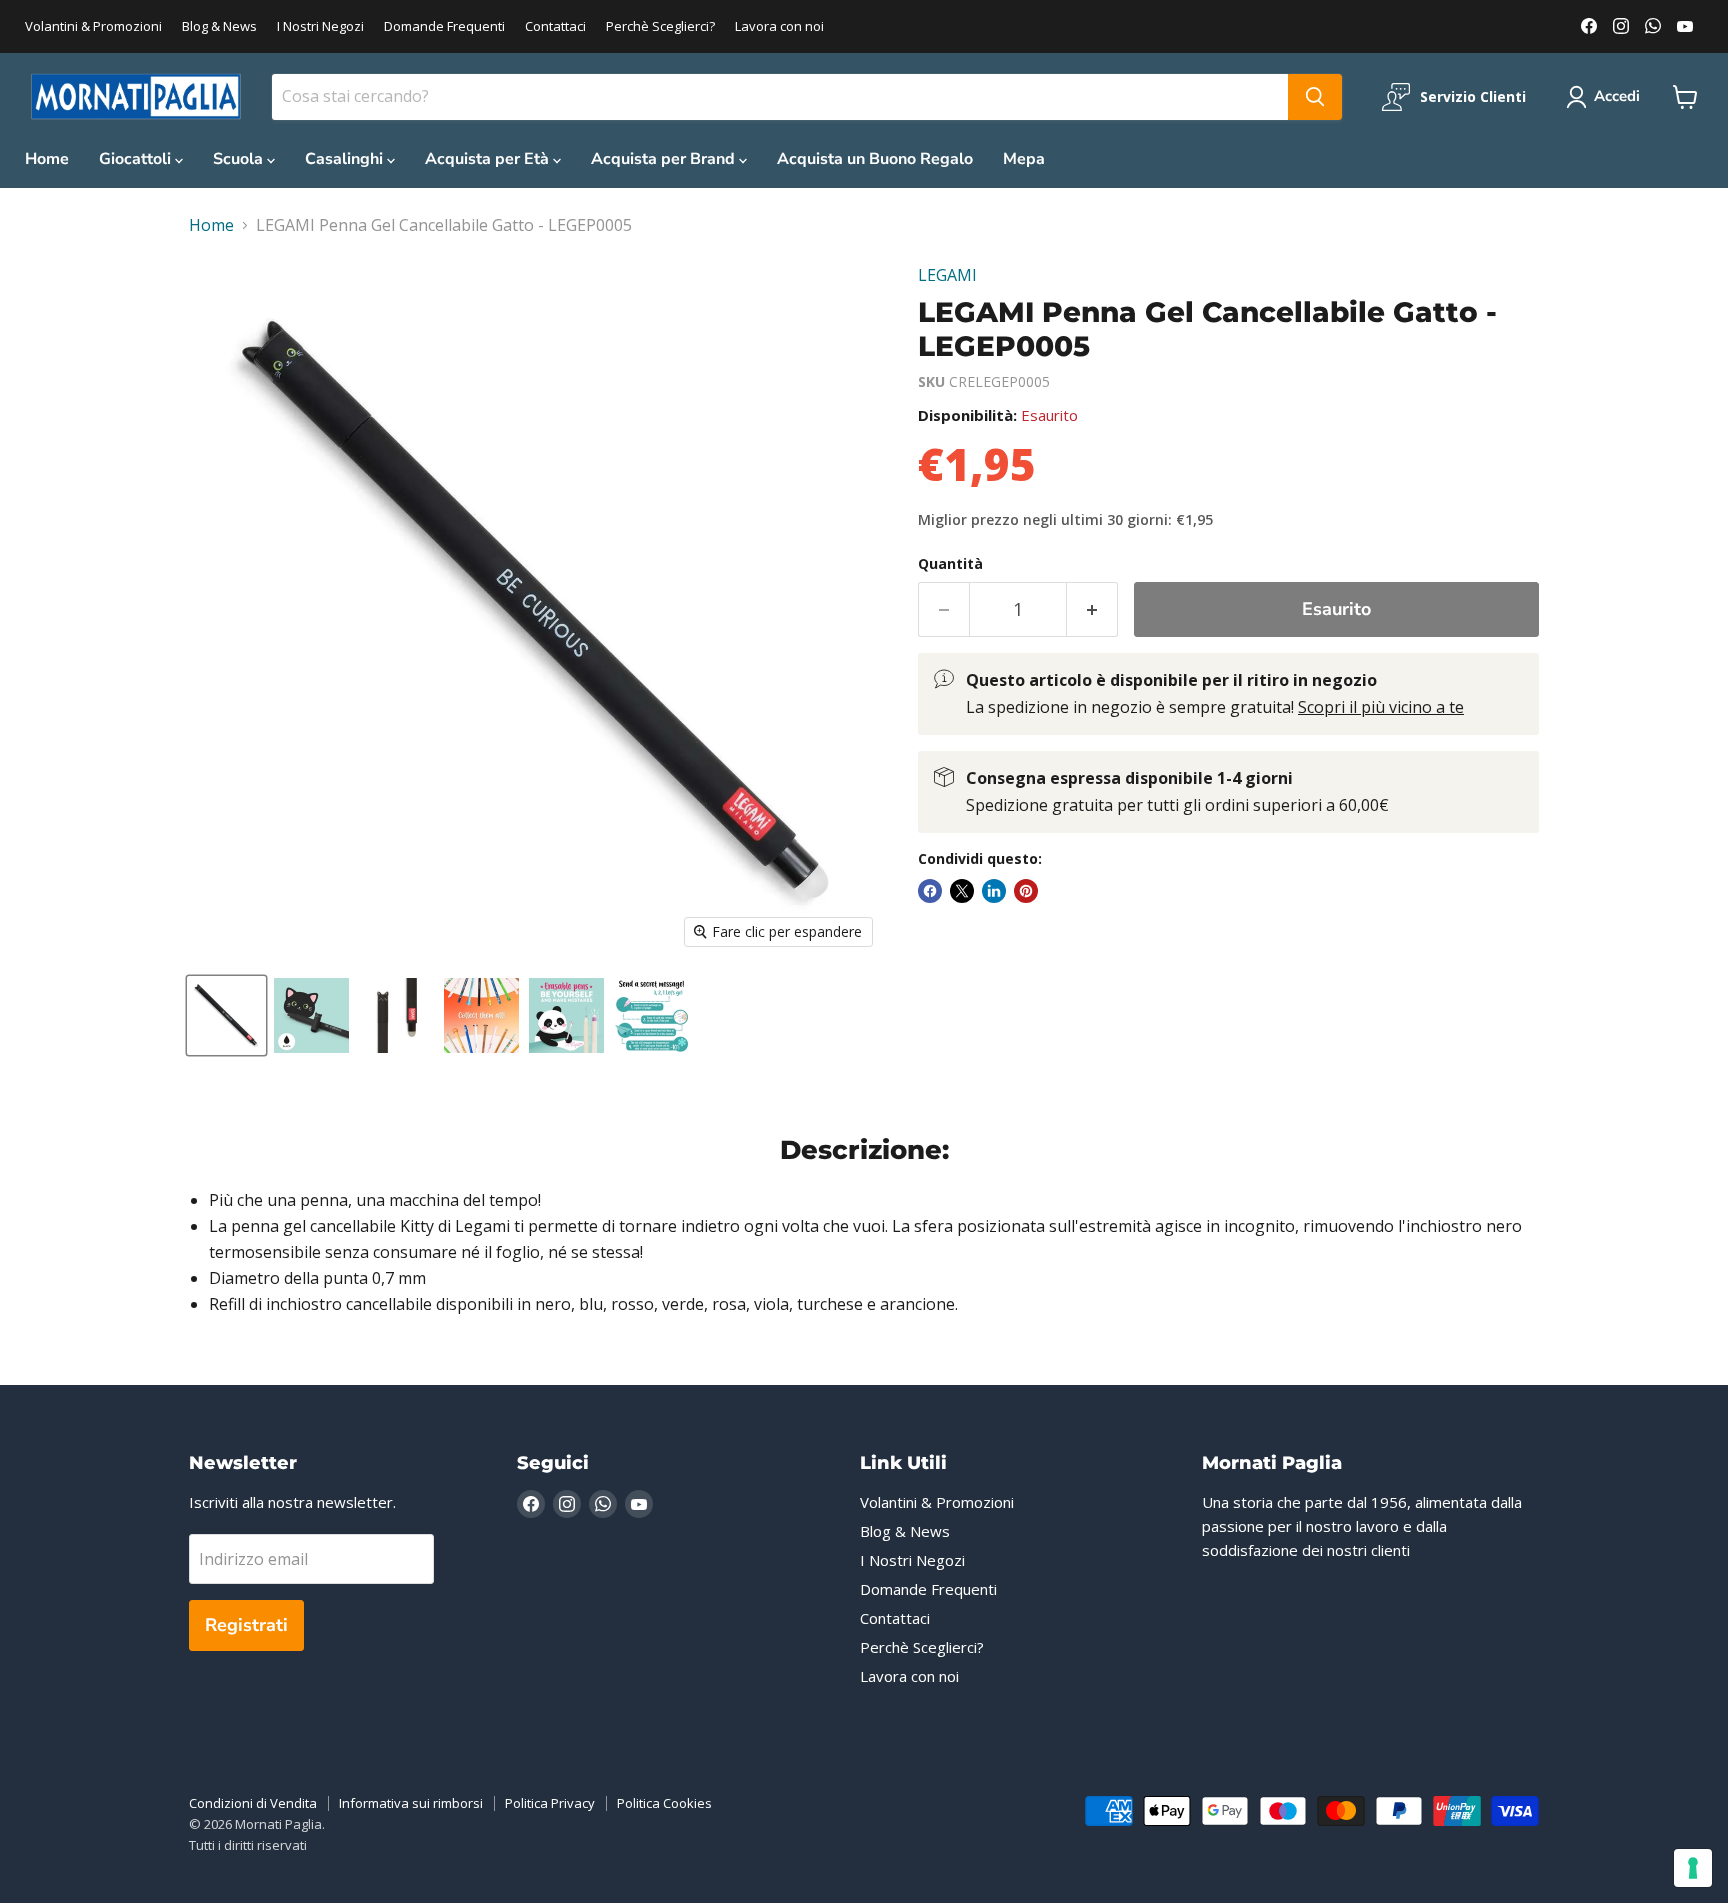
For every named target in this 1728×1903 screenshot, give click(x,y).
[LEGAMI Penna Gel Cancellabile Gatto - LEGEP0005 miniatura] (226, 1015)
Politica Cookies (664, 1803)
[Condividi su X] (962, 891)
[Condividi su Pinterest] (1026, 891)
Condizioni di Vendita (253, 1803)
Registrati (246, 1625)
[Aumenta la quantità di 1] (1092, 609)
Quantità (950, 564)
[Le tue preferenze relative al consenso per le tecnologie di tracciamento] (1693, 1868)
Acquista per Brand (665, 159)
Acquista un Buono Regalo (875, 159)
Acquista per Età (489, 159)
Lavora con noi (779, 26)
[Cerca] (1315, 97)
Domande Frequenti (444, 26)
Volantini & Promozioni (93, 26)
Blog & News (219, 26)
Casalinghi (346, 159)
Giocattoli (137, 159)
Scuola (240, 159)
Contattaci (555, 26)
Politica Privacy (550, 1803)
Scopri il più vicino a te (1381, 707)
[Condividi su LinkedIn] (994, 891)
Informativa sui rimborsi (411, 1803)
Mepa (1024, 159)
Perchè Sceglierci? (660, 26)
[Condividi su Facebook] (930, 891)
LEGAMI (947, 275)
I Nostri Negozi (320, 26)
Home (47, 159)
